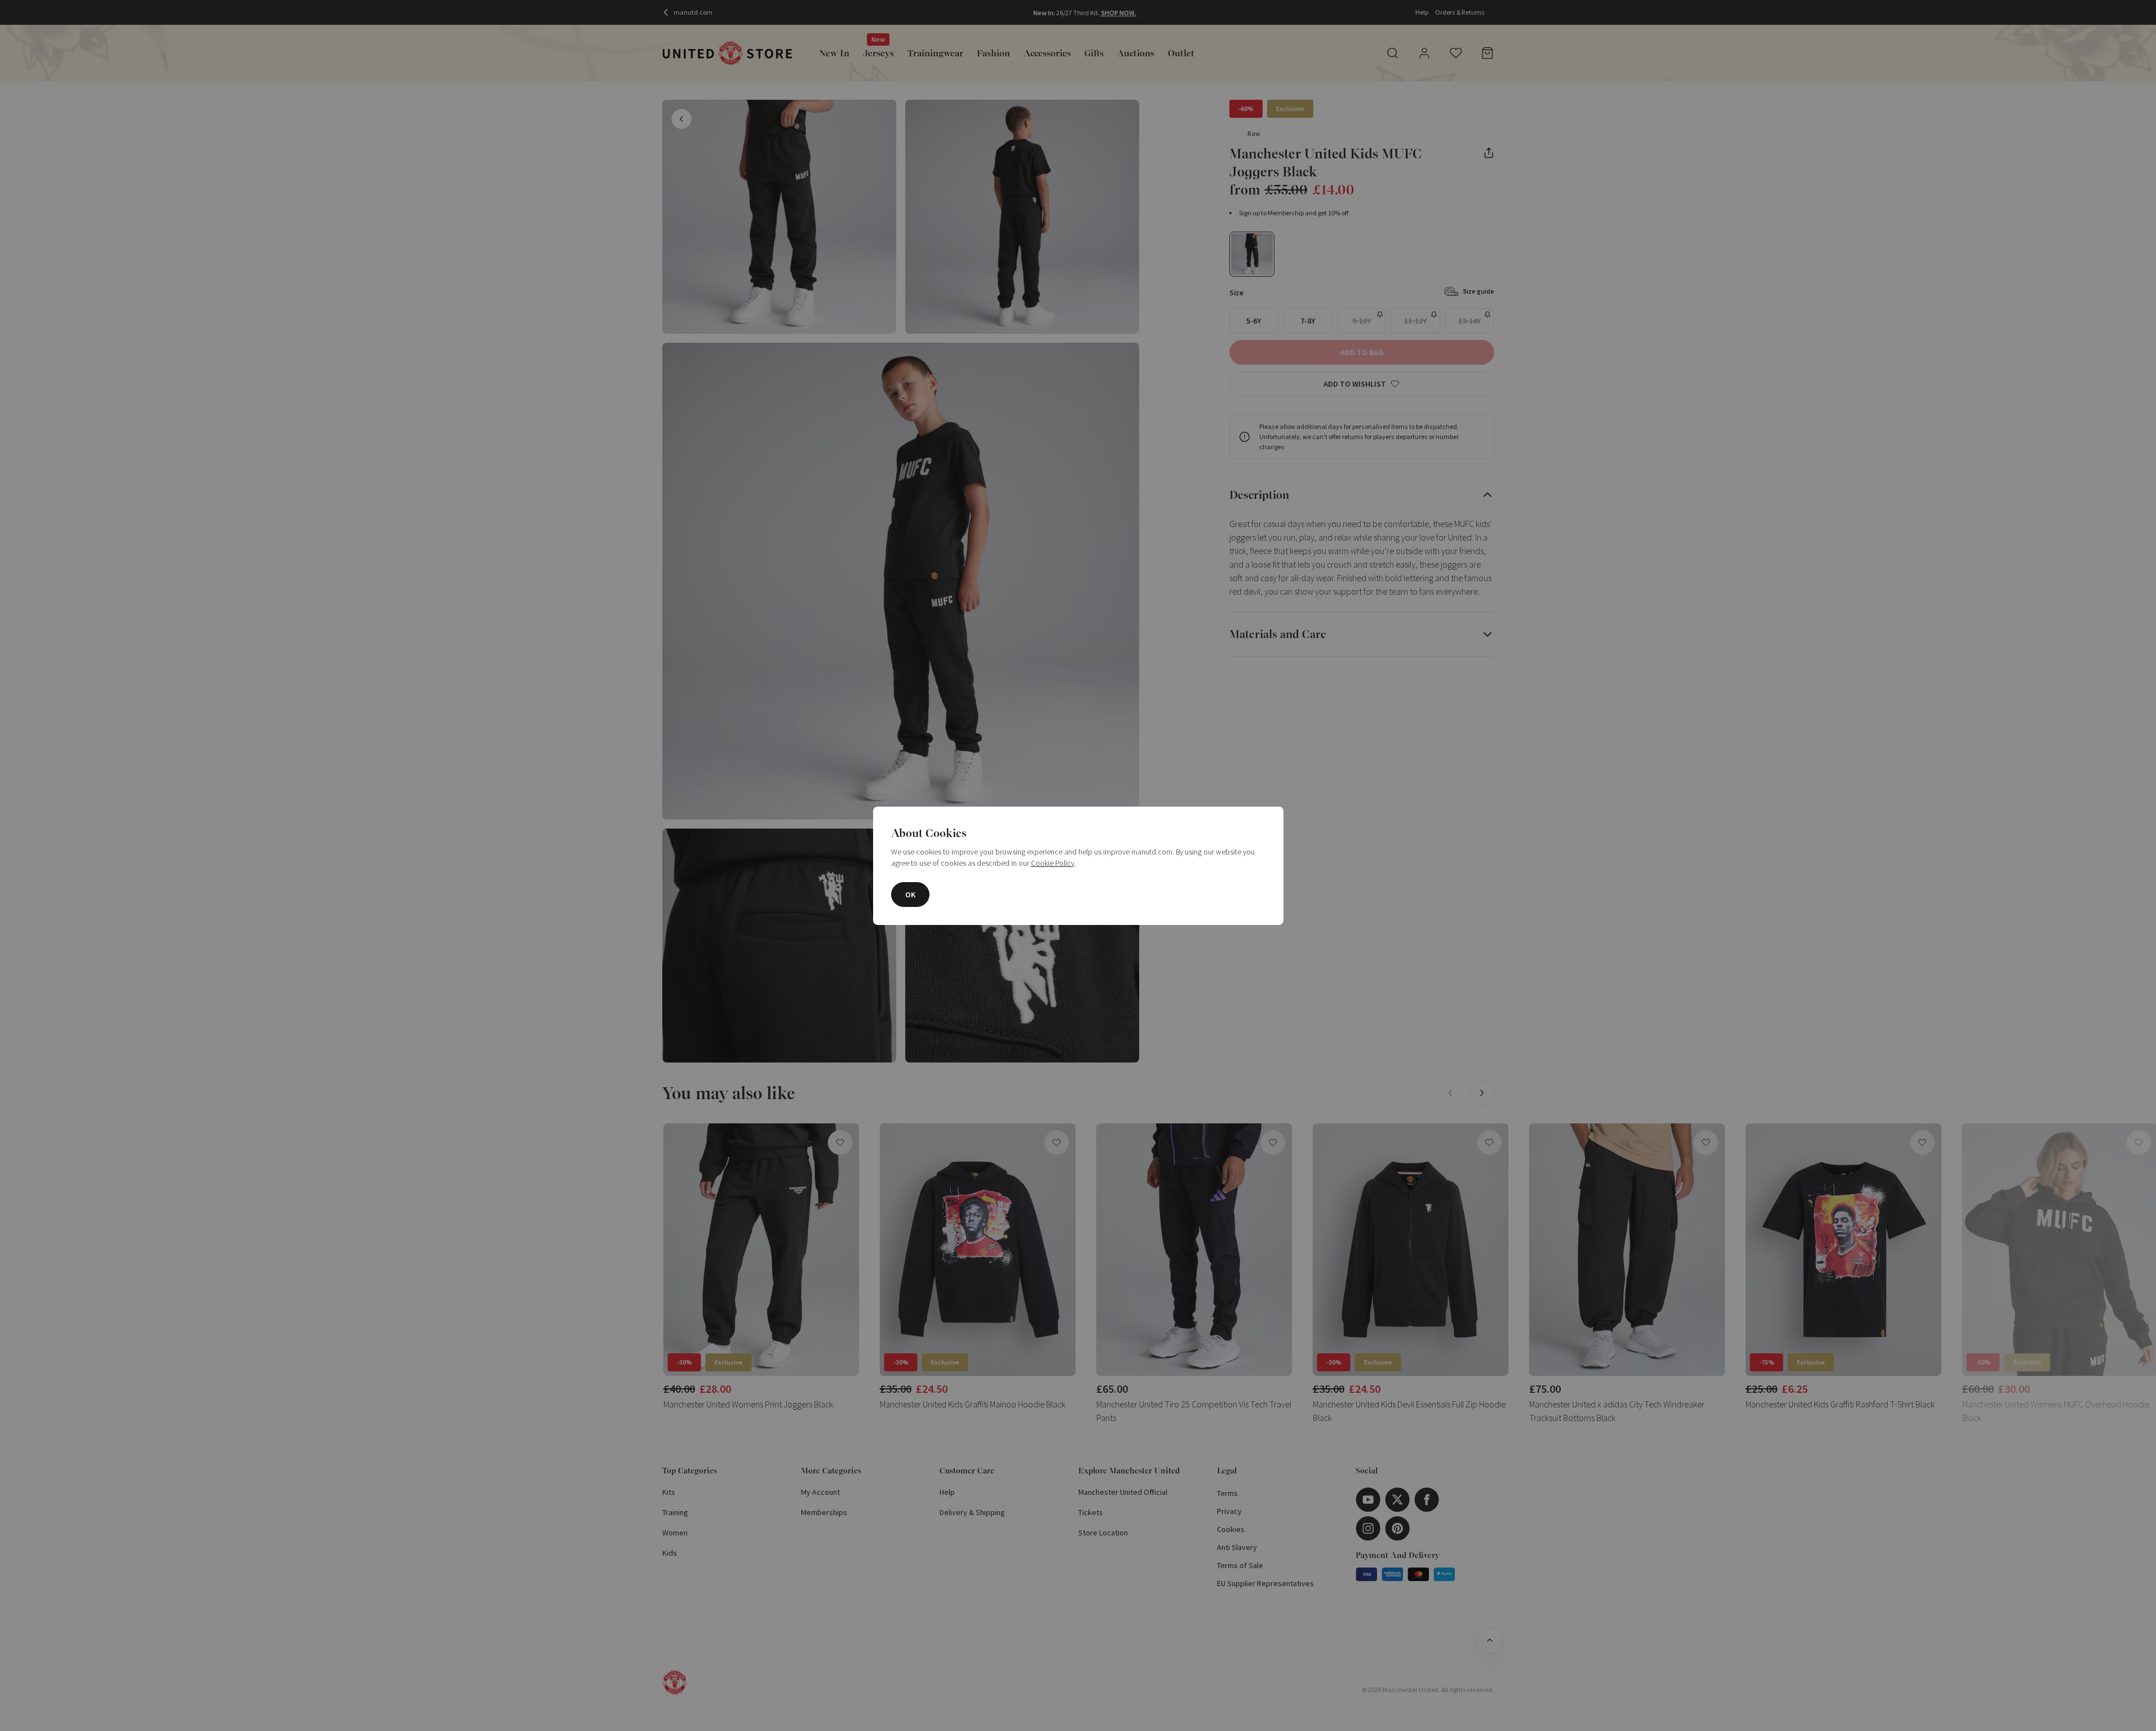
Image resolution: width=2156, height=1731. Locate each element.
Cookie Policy (1053, 863)
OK (910, 895)
